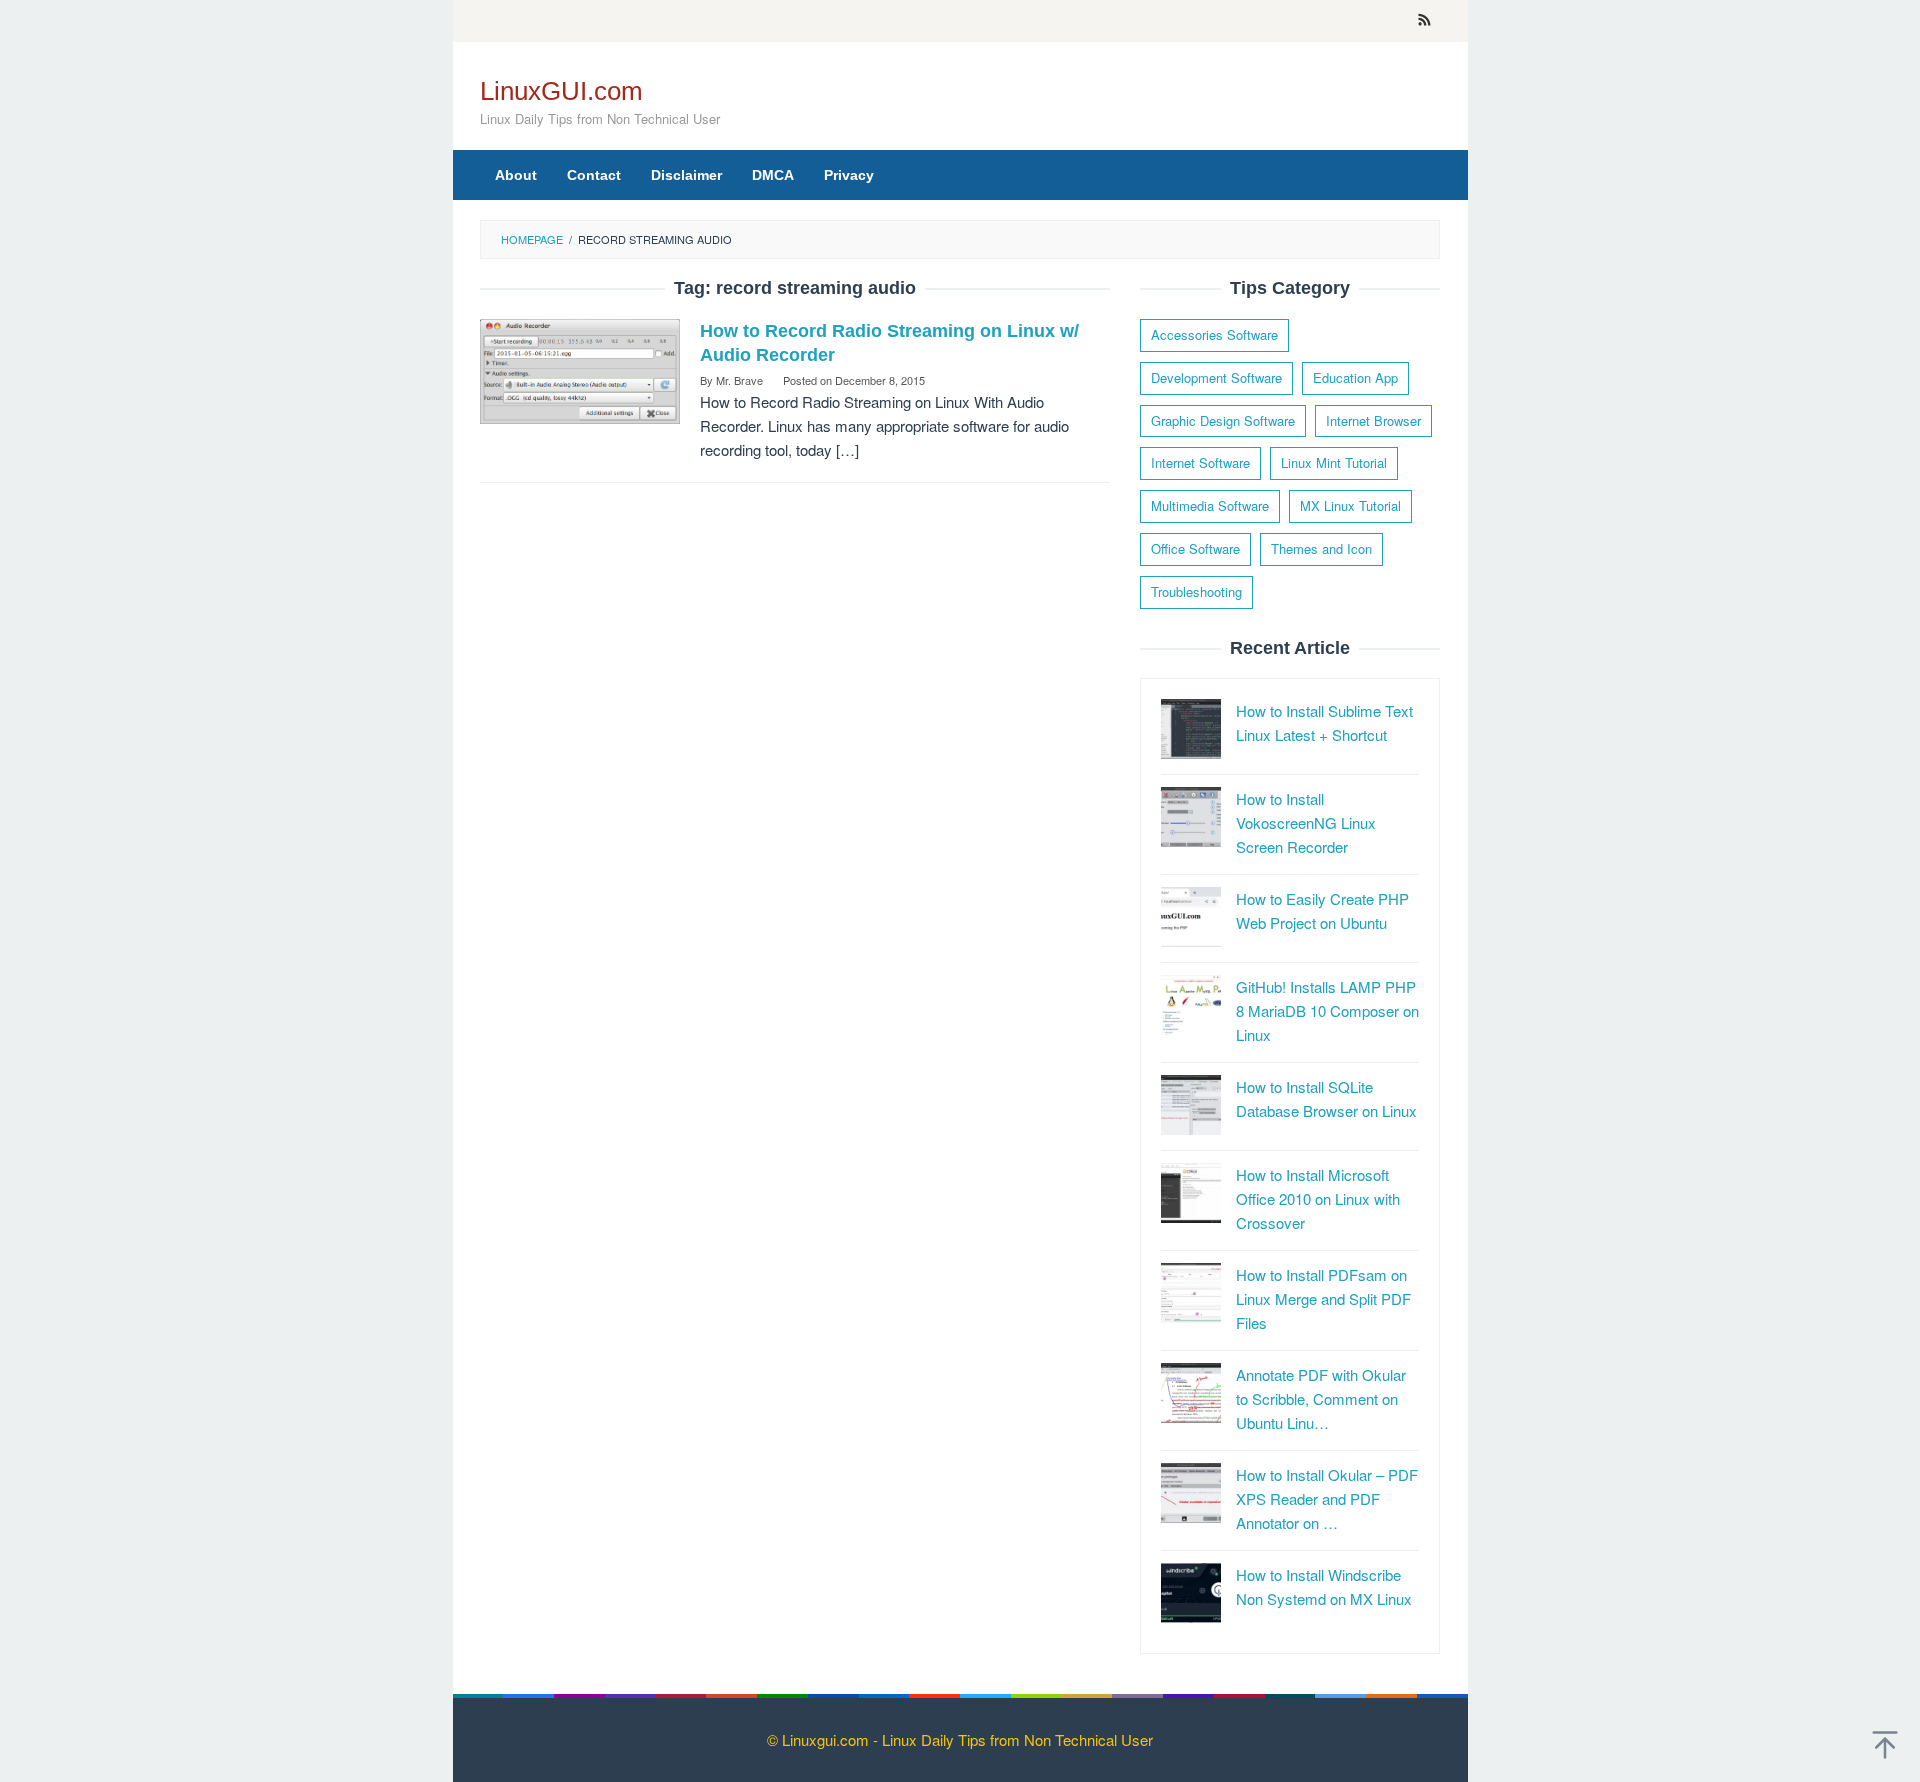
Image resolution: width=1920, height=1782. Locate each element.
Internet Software (1200, 462)
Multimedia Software (1210, 505)
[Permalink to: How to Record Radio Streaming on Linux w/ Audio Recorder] (580, 368)
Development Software (1216, 377)
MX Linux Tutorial (1350, 505)
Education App (1355, 377)
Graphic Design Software (1223, 420)
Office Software (1195, 548)
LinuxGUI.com (561, 91)
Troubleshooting (1196, 591)
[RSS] (1424, 21)
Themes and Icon (1321, 548)
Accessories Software (1214, 334)
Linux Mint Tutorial (1334, 462)
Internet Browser (1373, 420)
